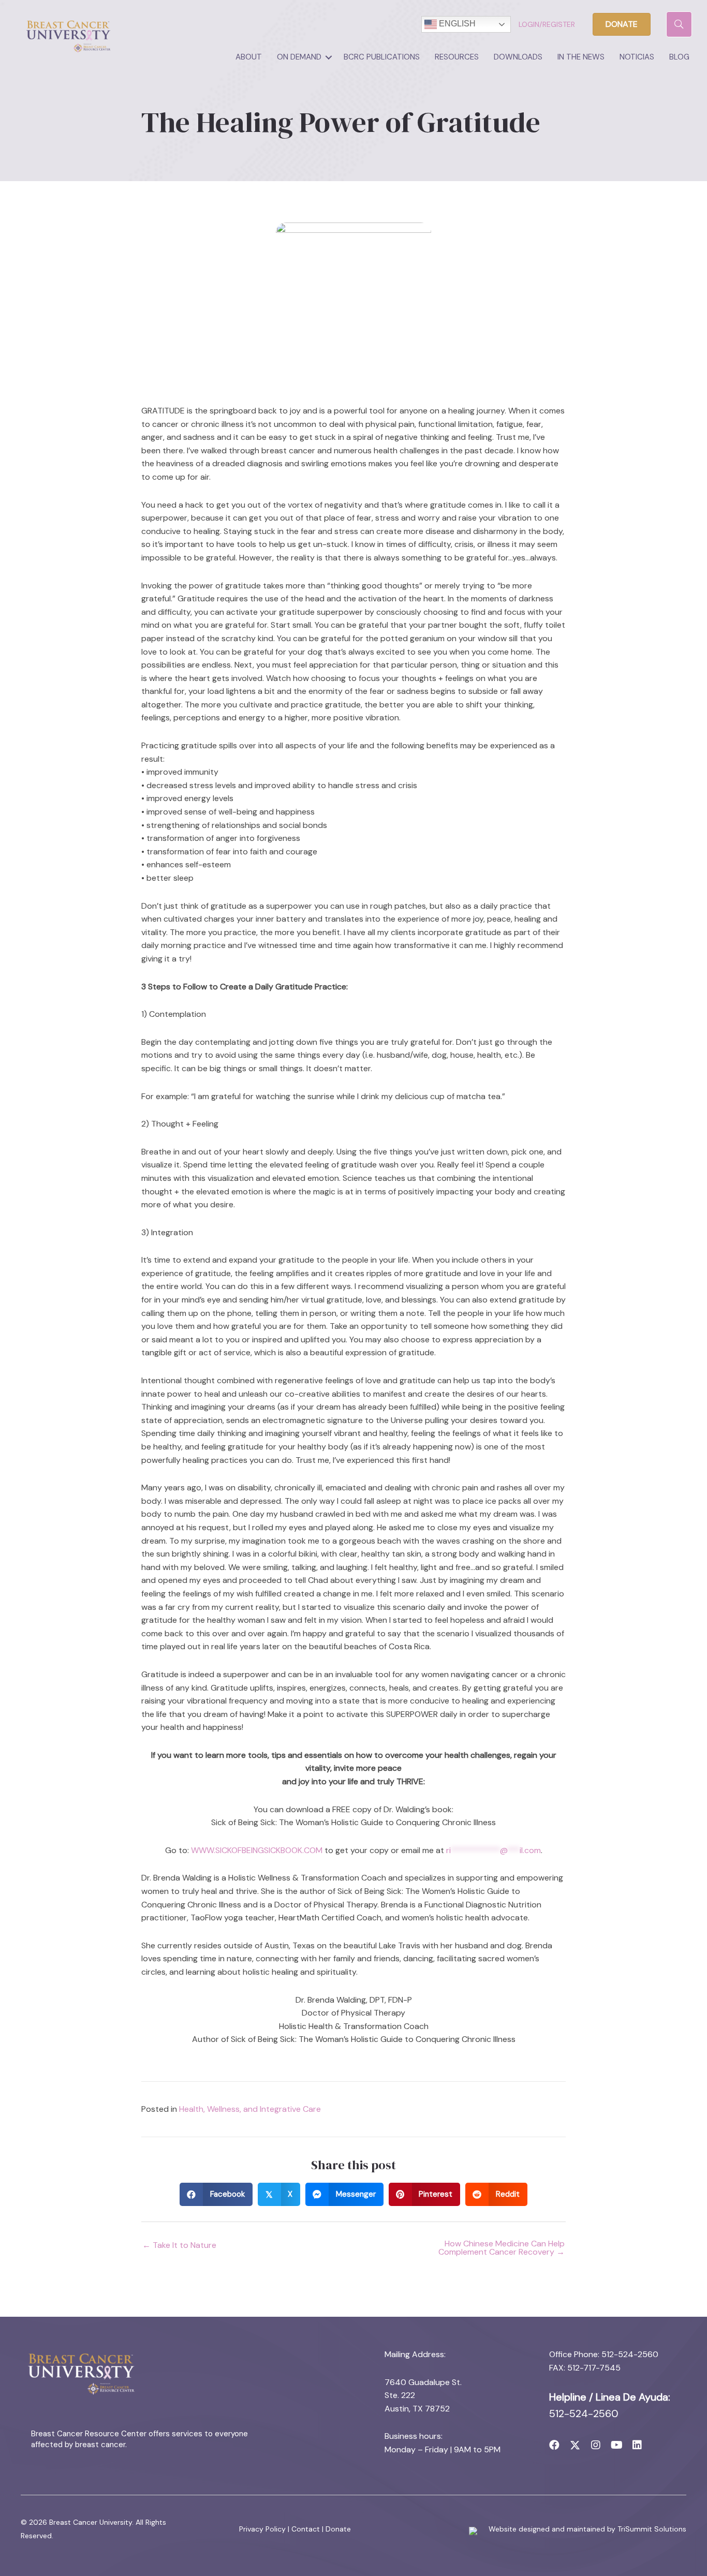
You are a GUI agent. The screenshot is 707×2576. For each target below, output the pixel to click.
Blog (679, 57)
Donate (338, 2529)
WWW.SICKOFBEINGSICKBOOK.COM (257, 1850)
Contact (306, 2529)
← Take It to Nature (179, 2245)
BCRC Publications (382, 57)
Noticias (637, 57)
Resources (457, 57)
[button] (329, 57)
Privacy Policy (262, 2529)
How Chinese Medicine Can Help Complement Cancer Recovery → (502, 2248)
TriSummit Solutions (652, 2529)
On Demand (299, 57)
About (249, 57)
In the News (581, 57)
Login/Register (547, 24)
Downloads (518, 57)
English (456, 24)
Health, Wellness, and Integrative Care (250, 2109)
